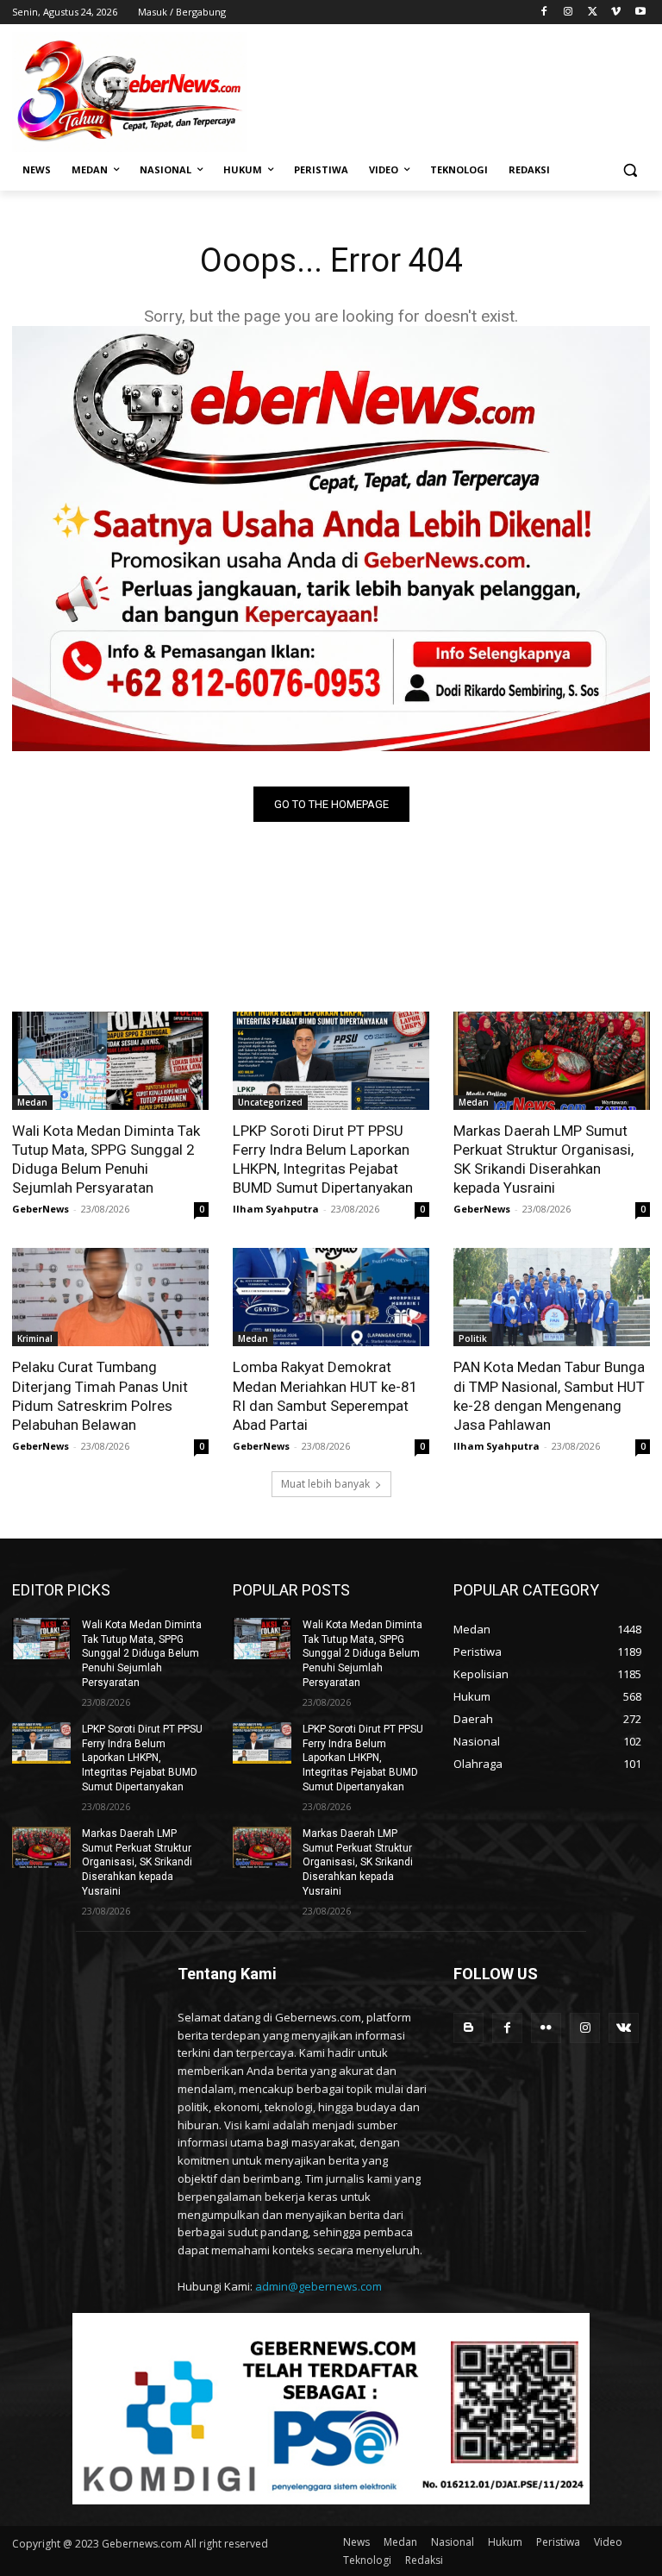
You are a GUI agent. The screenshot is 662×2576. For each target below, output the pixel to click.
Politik (473, 1338)
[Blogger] (468, 2028)
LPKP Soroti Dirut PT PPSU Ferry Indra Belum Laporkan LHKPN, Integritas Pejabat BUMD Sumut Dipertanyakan (323, 1159)
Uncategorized (270, 1102)
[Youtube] (640, 13)
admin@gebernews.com (319, 2286)
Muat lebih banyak (325, 1484)
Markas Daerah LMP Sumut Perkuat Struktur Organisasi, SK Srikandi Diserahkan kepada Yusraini (543, 1159)
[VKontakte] (624, 2028)
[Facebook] (544, 13)
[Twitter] (593, 13)
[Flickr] (546, 2028)
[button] (630, 170)
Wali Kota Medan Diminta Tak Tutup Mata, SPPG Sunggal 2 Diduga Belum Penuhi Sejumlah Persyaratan (106, 1159)
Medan (32, 1102)
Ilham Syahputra (276, 1209)
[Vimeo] (616, 13)
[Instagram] (568, 13)
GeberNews (41, 1209)
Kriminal (35, 1338)
